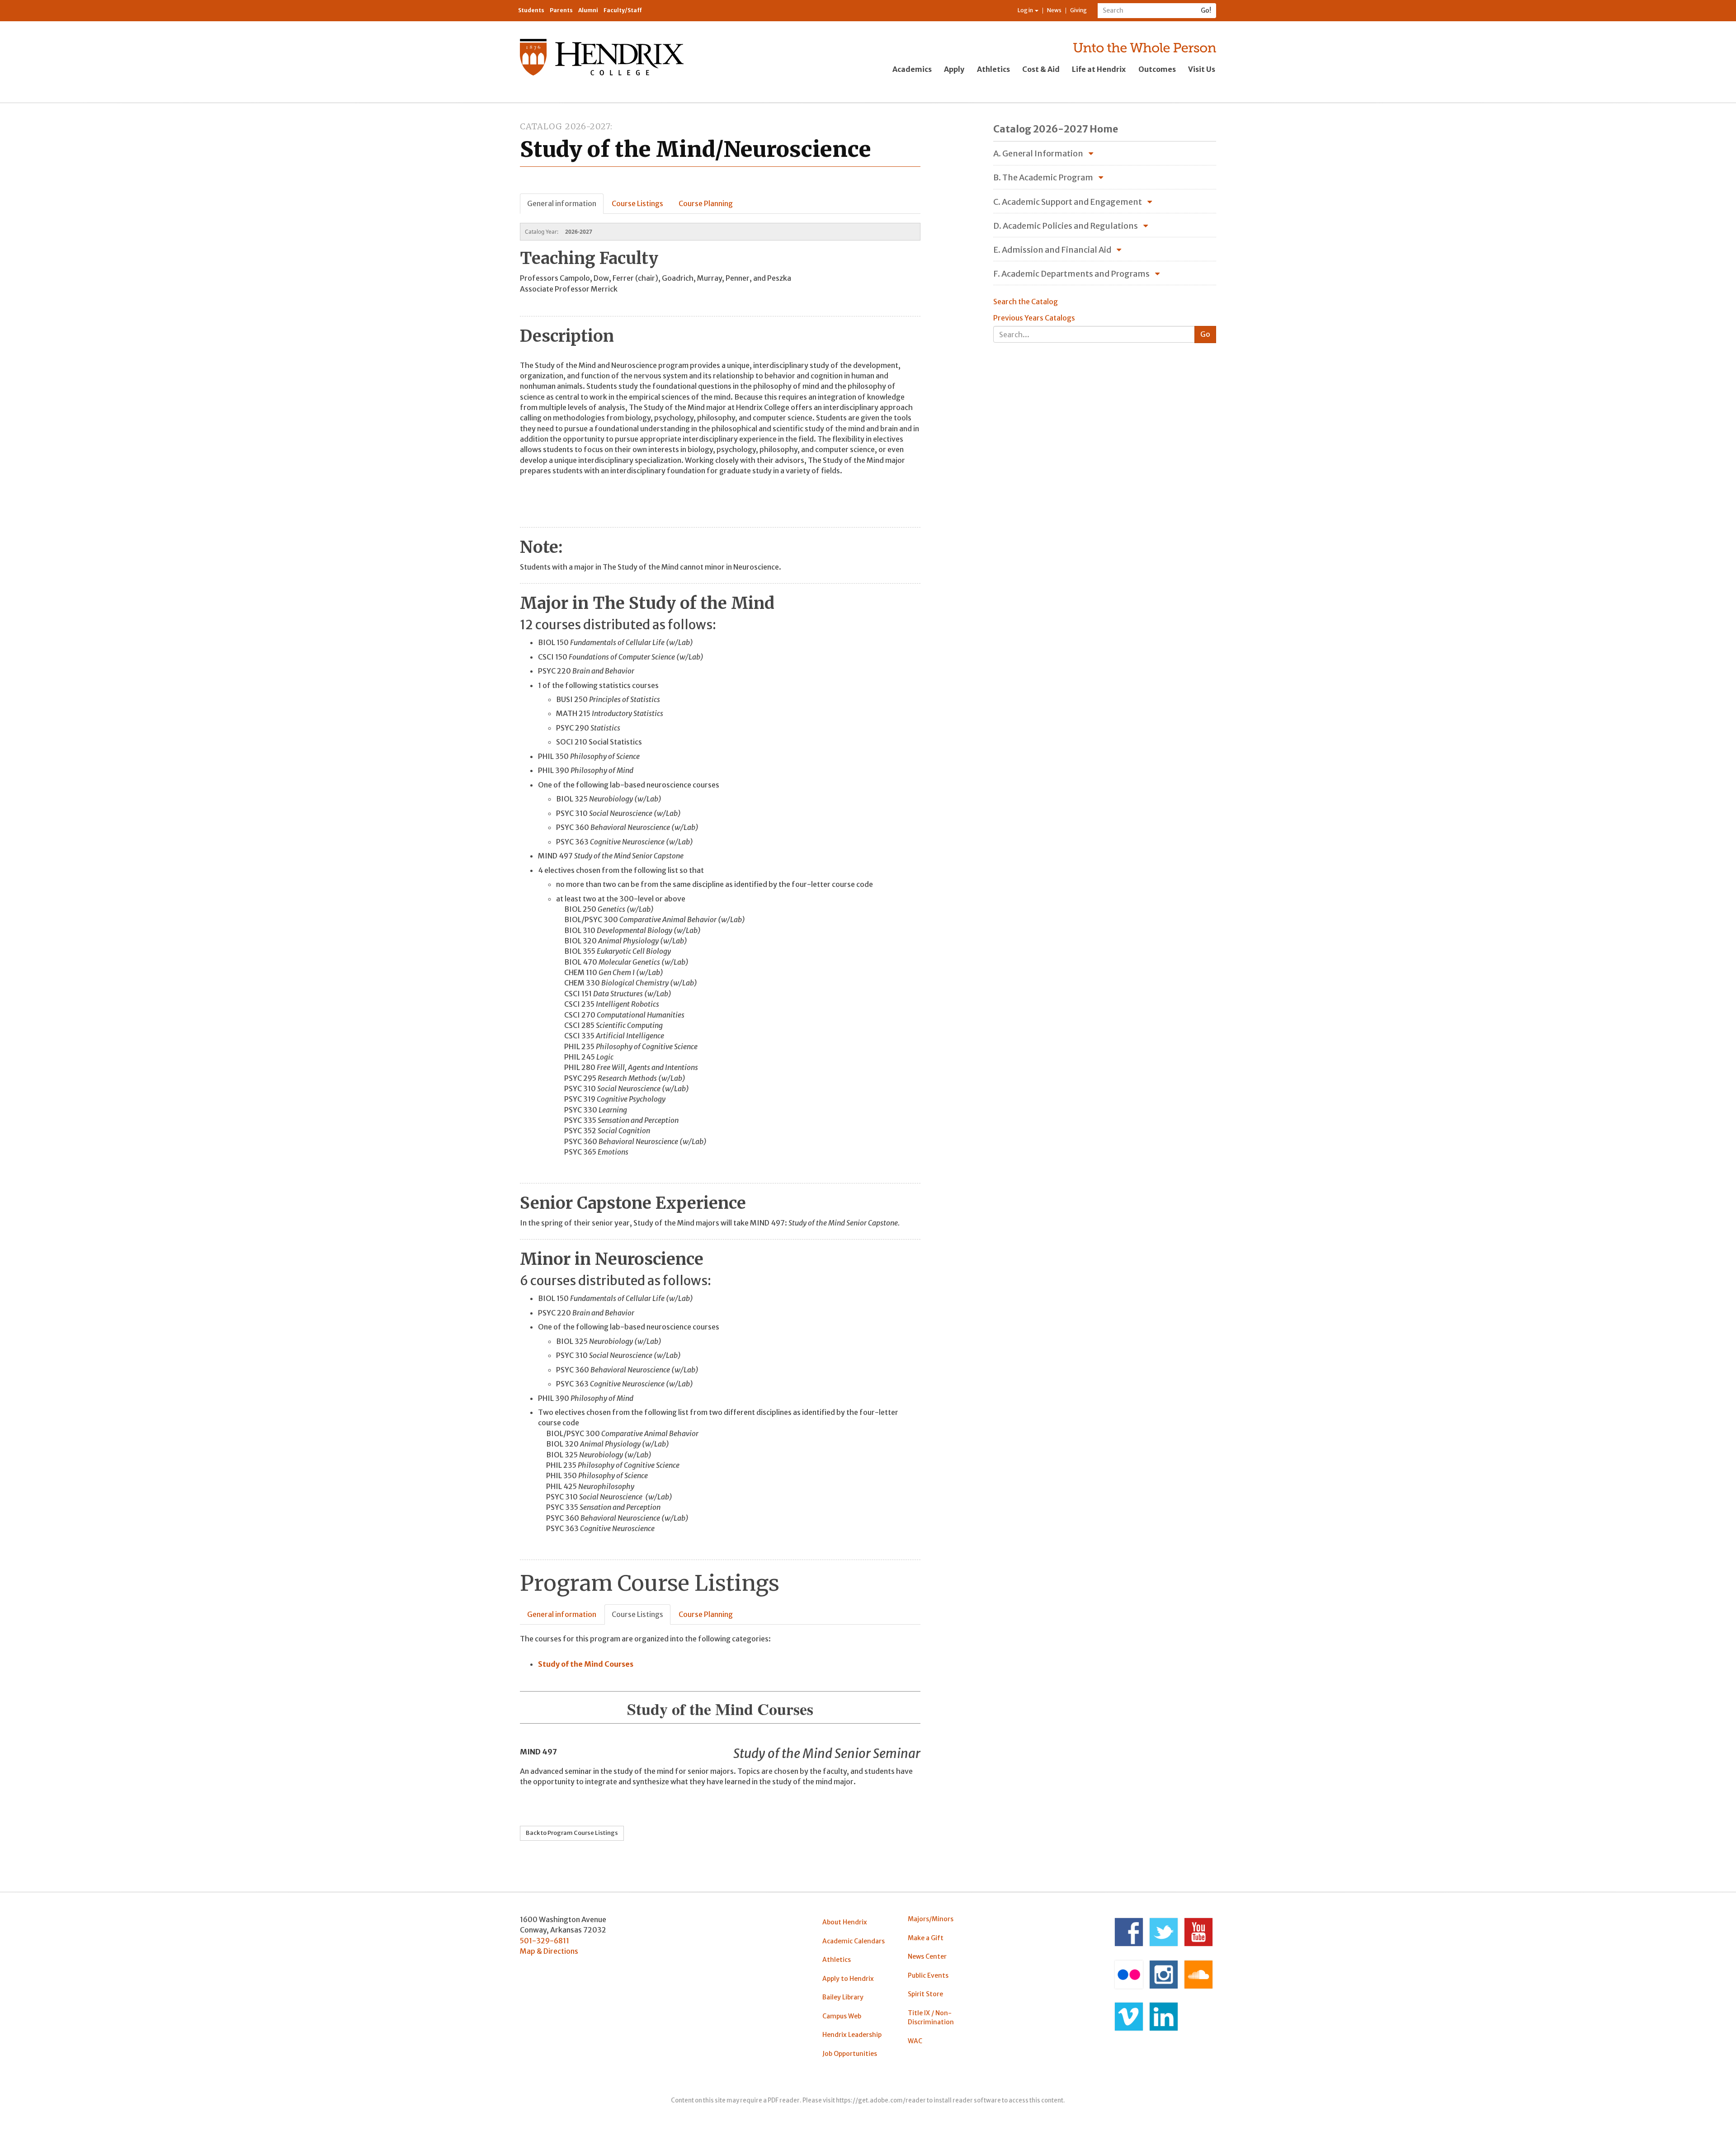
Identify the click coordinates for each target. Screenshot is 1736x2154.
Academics (912, 69)
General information (562, 203)
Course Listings (637, 203)
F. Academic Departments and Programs (1071, 274)
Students (531, 10)
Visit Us (1202, 69)
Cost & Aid (1041, 69)
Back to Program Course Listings (572, 1833)
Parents (561, 10)
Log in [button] (1026, 10)
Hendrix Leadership (852, 2035)
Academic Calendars (854, 1941)
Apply (954, 69)
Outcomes (1157, 69)
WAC (915, 2041)
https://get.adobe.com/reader (881, 2100)
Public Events (928, 1975)
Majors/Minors (931, 1919)
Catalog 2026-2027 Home (1056, 129)
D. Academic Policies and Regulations (1066, 226)
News (1054, 10)
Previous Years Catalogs (1034, 318)
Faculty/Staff (623, 10)
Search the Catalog (1026, 302)
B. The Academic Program (1043, 177)
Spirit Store (925, 1994)
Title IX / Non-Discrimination (931, 2017)
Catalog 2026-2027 (565, 126)
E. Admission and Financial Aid (1052, 250)
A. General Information (1038, 153)
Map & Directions (549, 1951)
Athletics (993, 69)
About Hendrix (845, 1922)
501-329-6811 (545, 1941)
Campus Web (842, 2016)
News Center (927, 1956)
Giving (1078, 10)
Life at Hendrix (1099, 69)
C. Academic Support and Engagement (1068, 202)
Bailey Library (843, 1997)
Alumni (588, 10)
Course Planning (706, 203)
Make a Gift (926, 1938)
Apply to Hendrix (848, 1979)
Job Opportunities (850, 2054)
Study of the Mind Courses (586, 1664)
